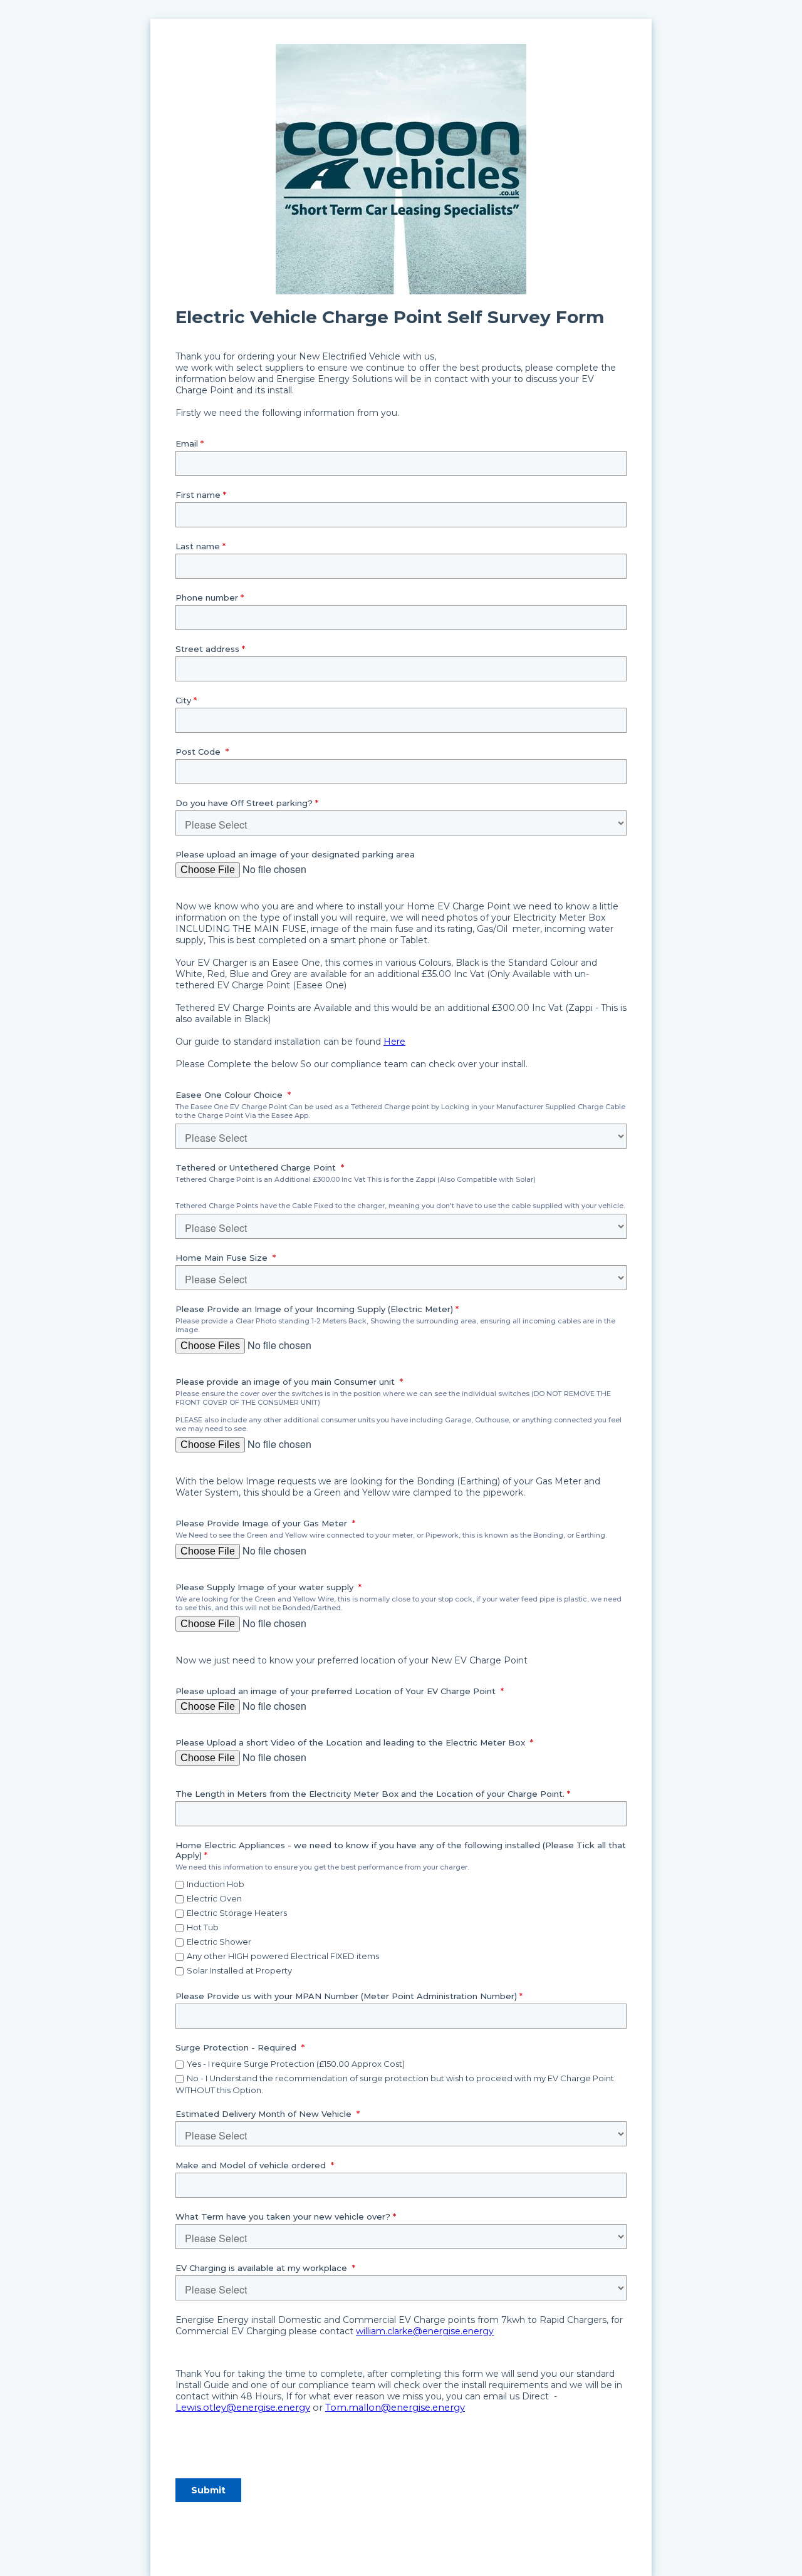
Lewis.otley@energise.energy (243, 2408)
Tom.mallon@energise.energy (395, 2408)
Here (394, 1042)
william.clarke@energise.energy (425, 2331)
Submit (208, 2490)
